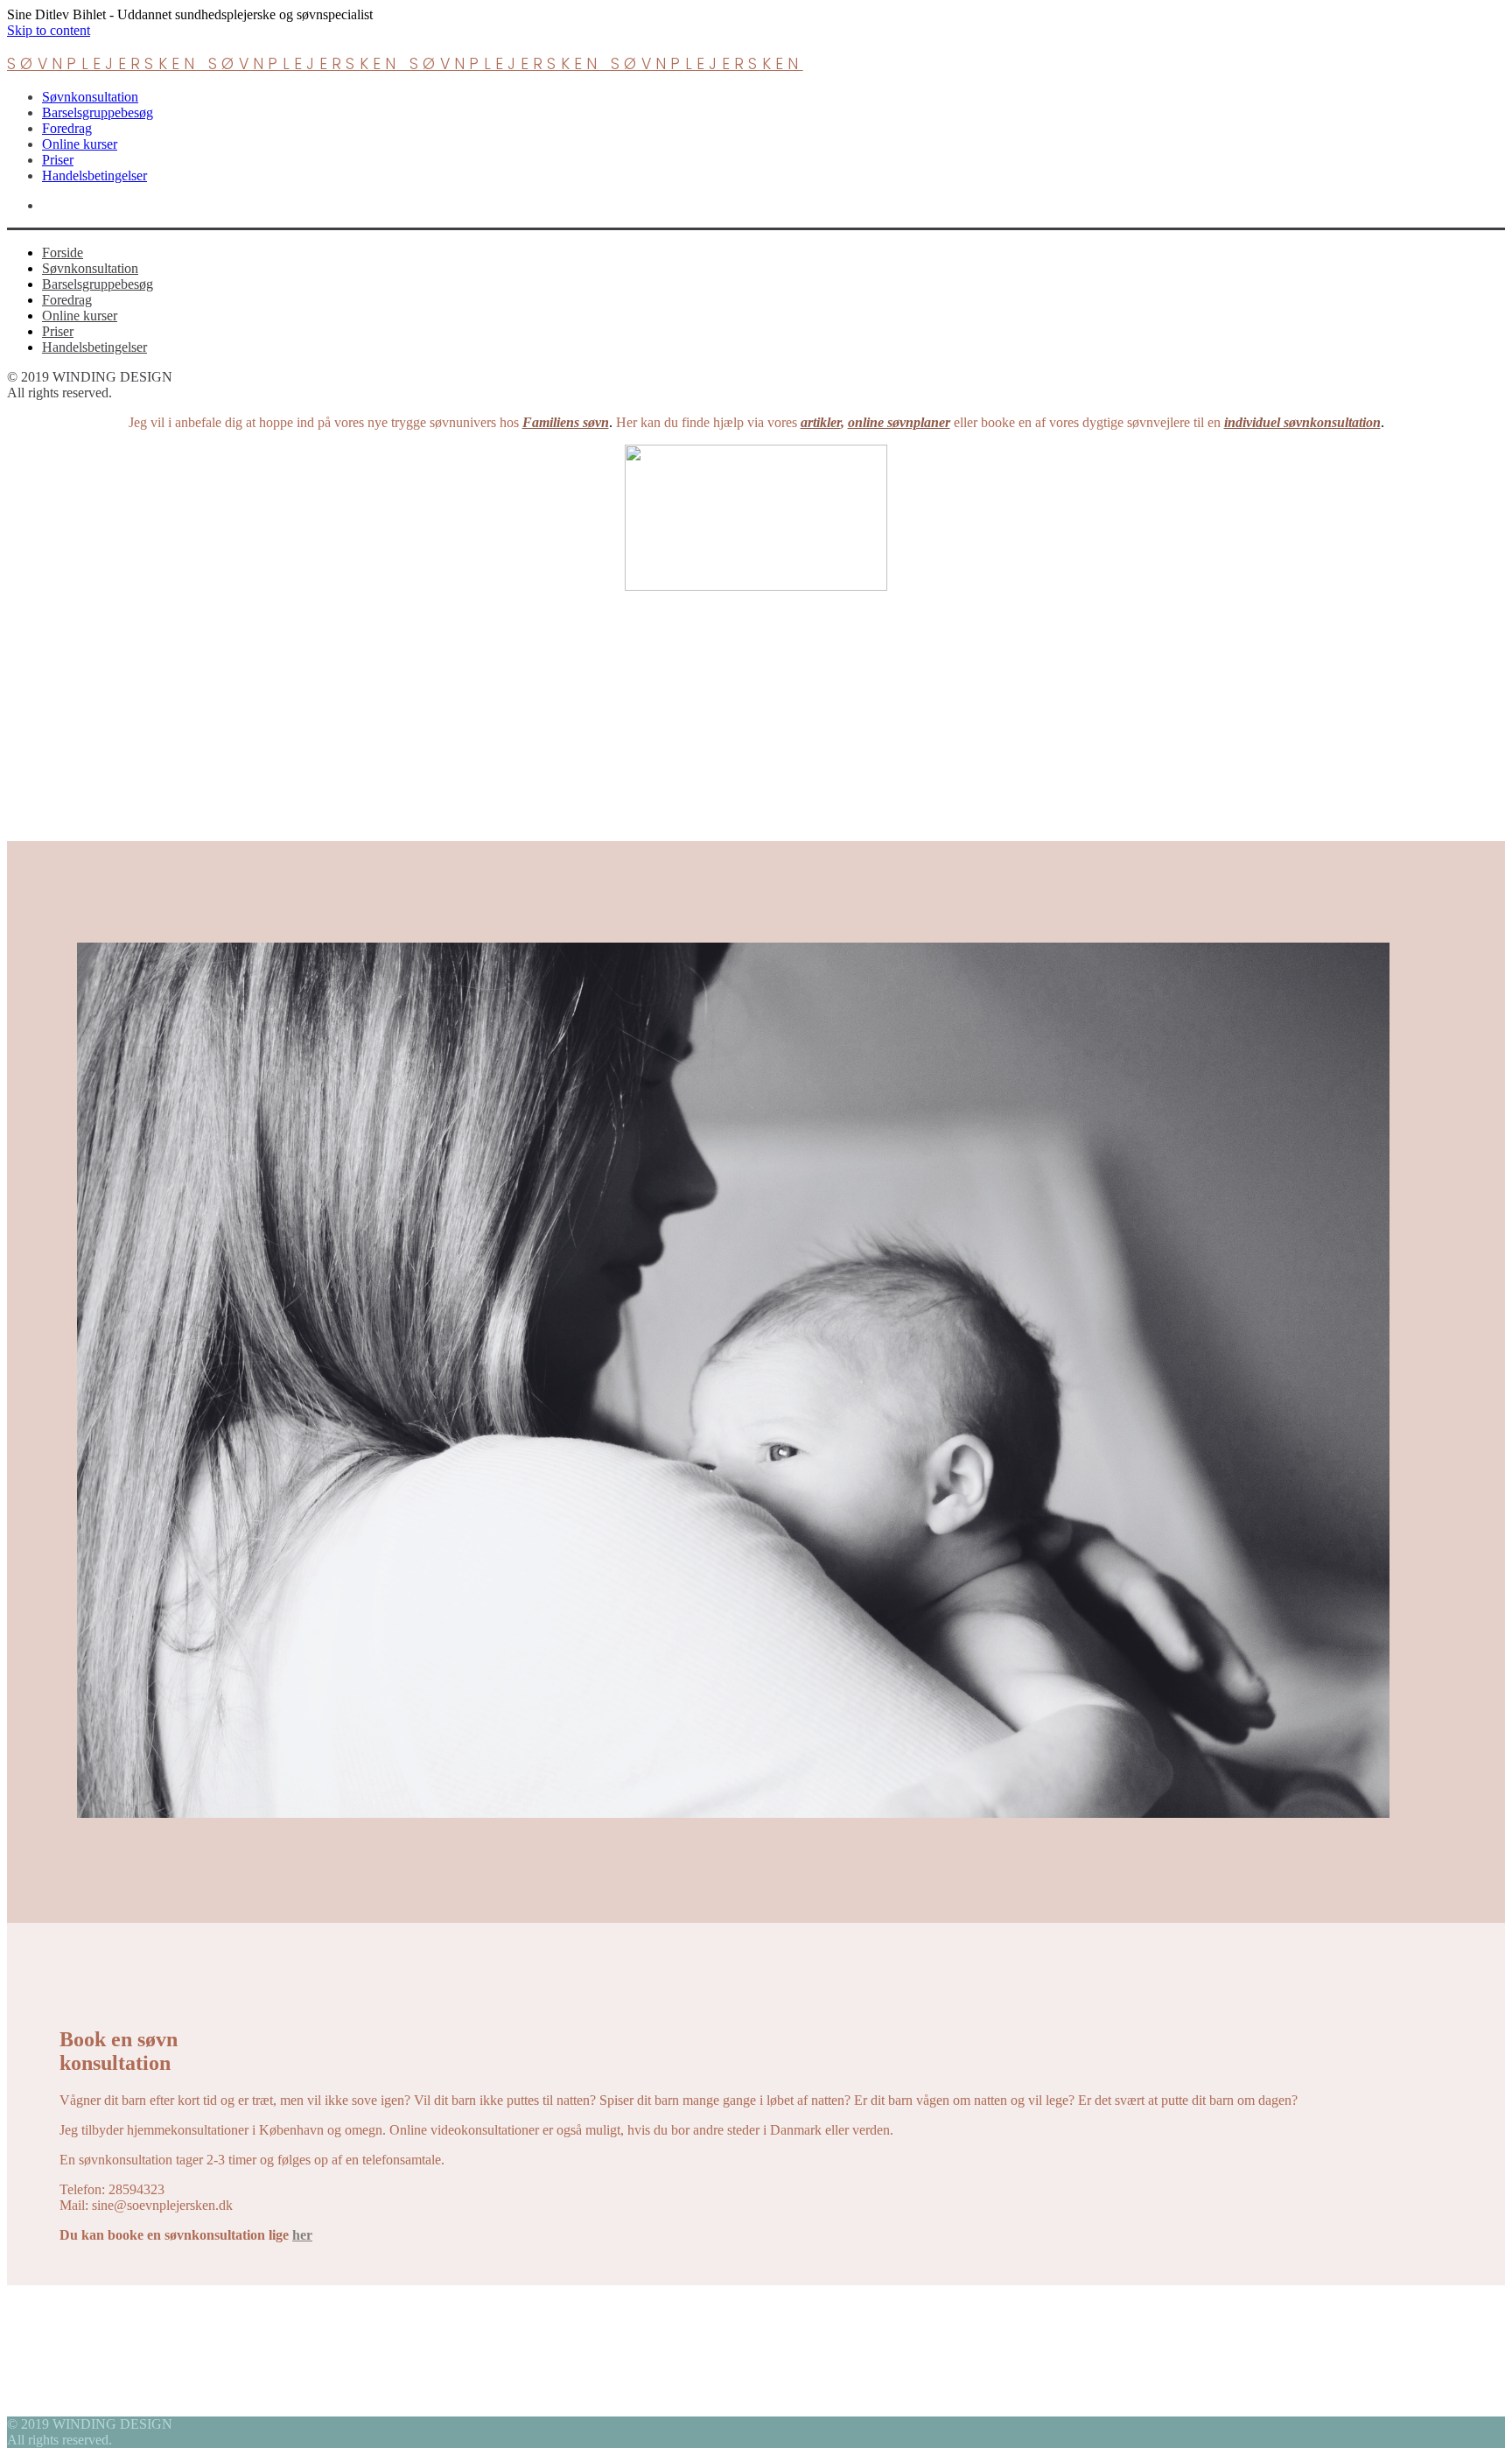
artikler (821, 422)
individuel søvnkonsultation (1302, 422)
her (302, 2235)
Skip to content (49, 30)
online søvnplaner (899, 422)
